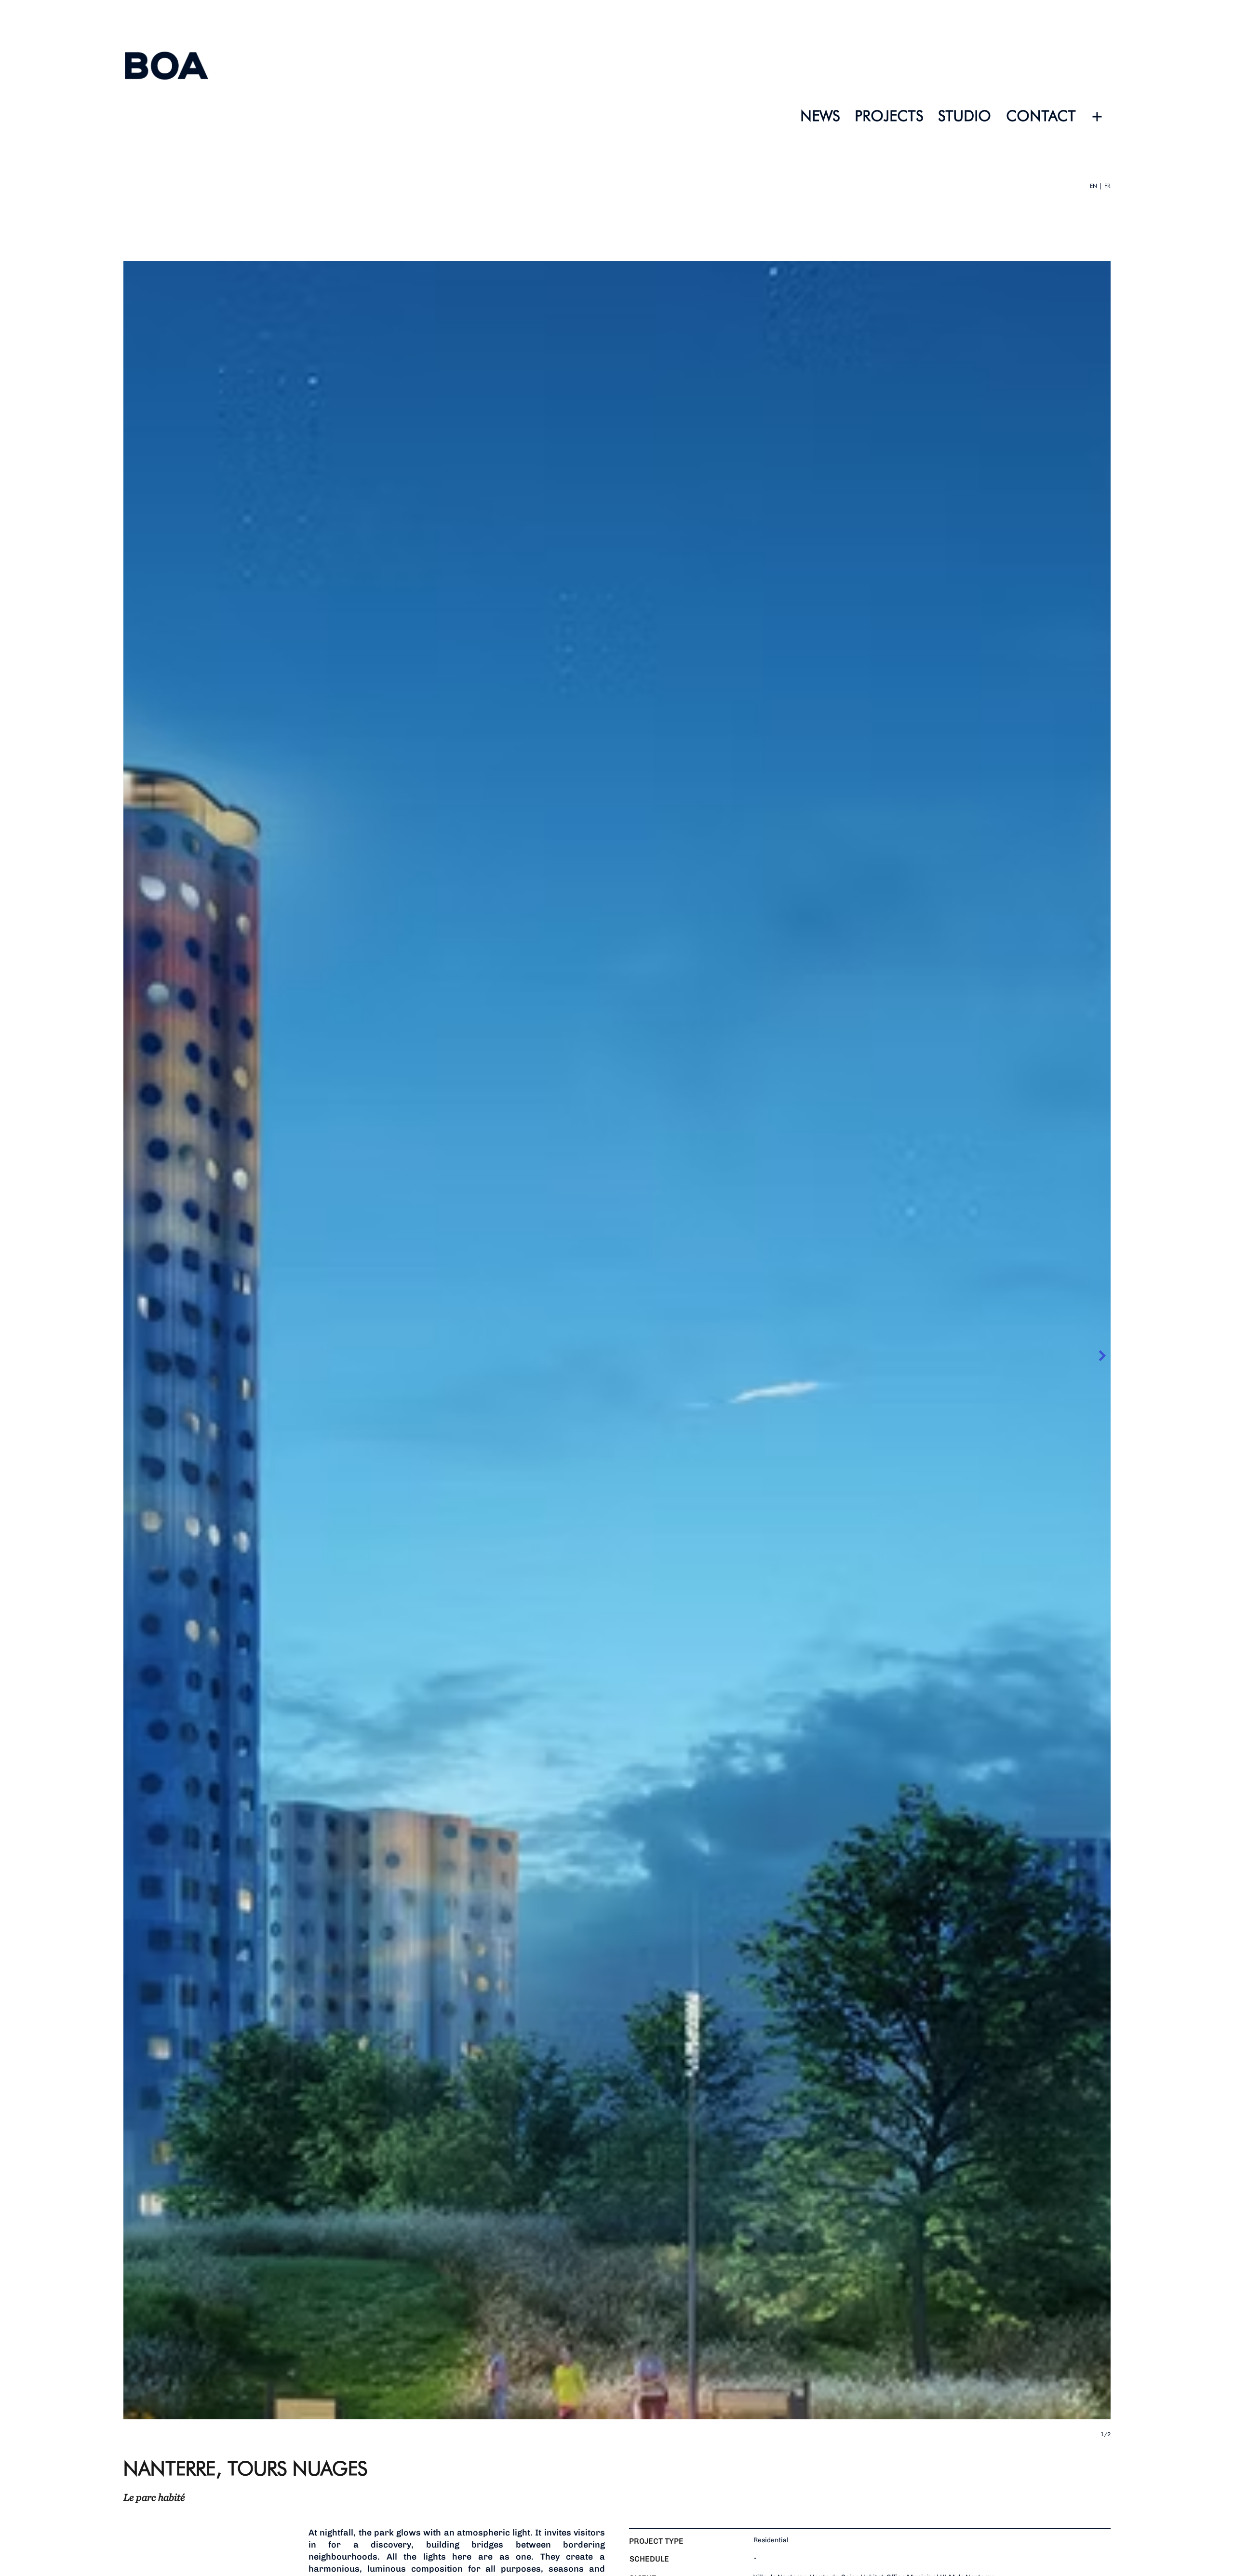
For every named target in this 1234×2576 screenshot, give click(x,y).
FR (1107, 186)
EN (1093, 186)
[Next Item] (1102, 1356)
